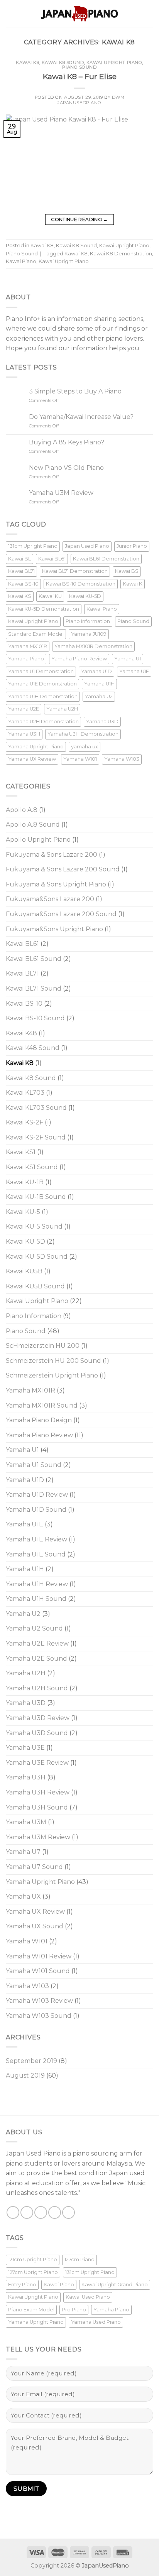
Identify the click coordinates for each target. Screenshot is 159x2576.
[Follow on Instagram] (27, 2212)
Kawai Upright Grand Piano (115, 2285)
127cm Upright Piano (33, 2272)
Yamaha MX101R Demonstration (93, 646)
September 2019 (31, 2061)
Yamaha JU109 (89, 634)
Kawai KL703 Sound (36, 1108)
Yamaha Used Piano (96, 2322)
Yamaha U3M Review (61, 493)
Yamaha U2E (24, 709)
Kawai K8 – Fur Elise (80, 76)
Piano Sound (79, 67)
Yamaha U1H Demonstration (43, 696)
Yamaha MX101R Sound (42, 1405)
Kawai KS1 (21, 1152)
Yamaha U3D (102, 722)
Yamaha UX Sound (35, 1926)
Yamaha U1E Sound (36, 1554)
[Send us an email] (55, 2212)
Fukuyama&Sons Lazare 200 (50, 899)
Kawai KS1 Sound (32, 1167)
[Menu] (10, 13)
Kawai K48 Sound (33, 1048)
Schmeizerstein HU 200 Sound (53, 1361)
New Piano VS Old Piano (66, 468)
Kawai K (133, 584)
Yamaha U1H (99, 684)
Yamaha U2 (99, 696)
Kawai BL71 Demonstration (75, 571)
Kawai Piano (21, 261)
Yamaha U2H (62, 709)
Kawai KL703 (25, 1093)
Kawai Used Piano (88, 2297)
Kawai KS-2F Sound (36, 1137)
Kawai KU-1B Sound (36, 1197)
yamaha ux (85, 747)
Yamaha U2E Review (37, 1643)
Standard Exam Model (36, 634)
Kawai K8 (27, 62)
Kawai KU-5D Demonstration (44, 609)
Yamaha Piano (26, 659)
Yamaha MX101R (28, 646)
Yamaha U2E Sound (36, 1659)
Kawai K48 (21, 1033)
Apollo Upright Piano (38, 840)
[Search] (150, 13)
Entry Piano (22, 2285)
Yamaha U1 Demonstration (41, 671)
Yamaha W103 (122, 759)
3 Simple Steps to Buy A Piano (75, 391)
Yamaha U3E (25, 1748)
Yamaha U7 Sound (34, 1867)
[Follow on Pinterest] (69, 2212)
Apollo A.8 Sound (33, 825)
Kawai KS (20, 596)
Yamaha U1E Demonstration (42, 684)
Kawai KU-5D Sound (37, 1257)
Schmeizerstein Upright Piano (52, 1375)
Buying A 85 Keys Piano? (67, 442)
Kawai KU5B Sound (35, 1286)
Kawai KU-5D (85, 596)
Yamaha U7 (23, 1852)
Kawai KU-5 (23, 1212)
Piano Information (88, 621)
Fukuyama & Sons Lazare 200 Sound (63, 869)
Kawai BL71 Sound (34, 988)
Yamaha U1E (134, 671)
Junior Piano (132, 546)
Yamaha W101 (80, 759)
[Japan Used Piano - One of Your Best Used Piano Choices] (79, 14)
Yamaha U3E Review (37, 1763)
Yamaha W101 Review (39, 1956)
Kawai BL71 (21, 571)
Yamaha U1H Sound (36, 1599)
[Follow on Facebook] (13, 2212)
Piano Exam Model (31, 2310)
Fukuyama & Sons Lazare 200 (52, 855)
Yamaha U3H (24, 734)
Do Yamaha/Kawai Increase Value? (81, 417)
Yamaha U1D (96, 671)
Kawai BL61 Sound (34, 959)
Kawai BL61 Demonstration (106, 559)
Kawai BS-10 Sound (35, 1018)
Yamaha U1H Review (37, 1584)
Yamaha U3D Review (38, 1718)
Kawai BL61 (52, 559)
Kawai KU (50, 596)
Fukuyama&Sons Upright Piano (54, 929)
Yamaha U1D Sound (36, 1510)
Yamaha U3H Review (38, 1792)
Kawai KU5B (24, 1271)
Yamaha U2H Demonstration (43, 722)
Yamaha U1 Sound (34, 1465)
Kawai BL (19, 559)
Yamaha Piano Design (39, 1420)
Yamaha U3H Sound (37, 1807)
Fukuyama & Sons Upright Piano (56, 884)
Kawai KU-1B (25, 1182)
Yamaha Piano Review (79, 659)
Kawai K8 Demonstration (121, 254)
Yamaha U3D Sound (37, 1733)
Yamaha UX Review (32, 759)
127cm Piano (79, 2259)
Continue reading (79, 219)
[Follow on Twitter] (41, 2212)
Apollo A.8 (22, 810)
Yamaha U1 (128, 659)
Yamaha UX (23, 1897)
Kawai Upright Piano (114, 62)
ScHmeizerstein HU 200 (43, 1346)
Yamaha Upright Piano (36, 747)
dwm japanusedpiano (91, 100)
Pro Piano (74, 2310)
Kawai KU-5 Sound (34, 1226)
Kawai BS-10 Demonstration (81, 584)
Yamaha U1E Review (36, 1539)
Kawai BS (127, 571)
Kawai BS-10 (23, 584)
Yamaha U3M (26, 1822)
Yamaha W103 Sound (39, 2016)
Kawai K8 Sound (63, 62)
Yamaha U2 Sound (34, 1628)
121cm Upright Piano (33, 2259)
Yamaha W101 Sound (38, 1971)
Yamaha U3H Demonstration (83, 734)
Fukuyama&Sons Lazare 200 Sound (61, 914)
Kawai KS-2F (25, 1122)
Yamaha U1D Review (37, 1495)
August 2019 (25, 2075)
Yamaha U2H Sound (37, 1688)
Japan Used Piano (87, 546)
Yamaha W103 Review (39, 2001)
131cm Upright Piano (33, 546)
